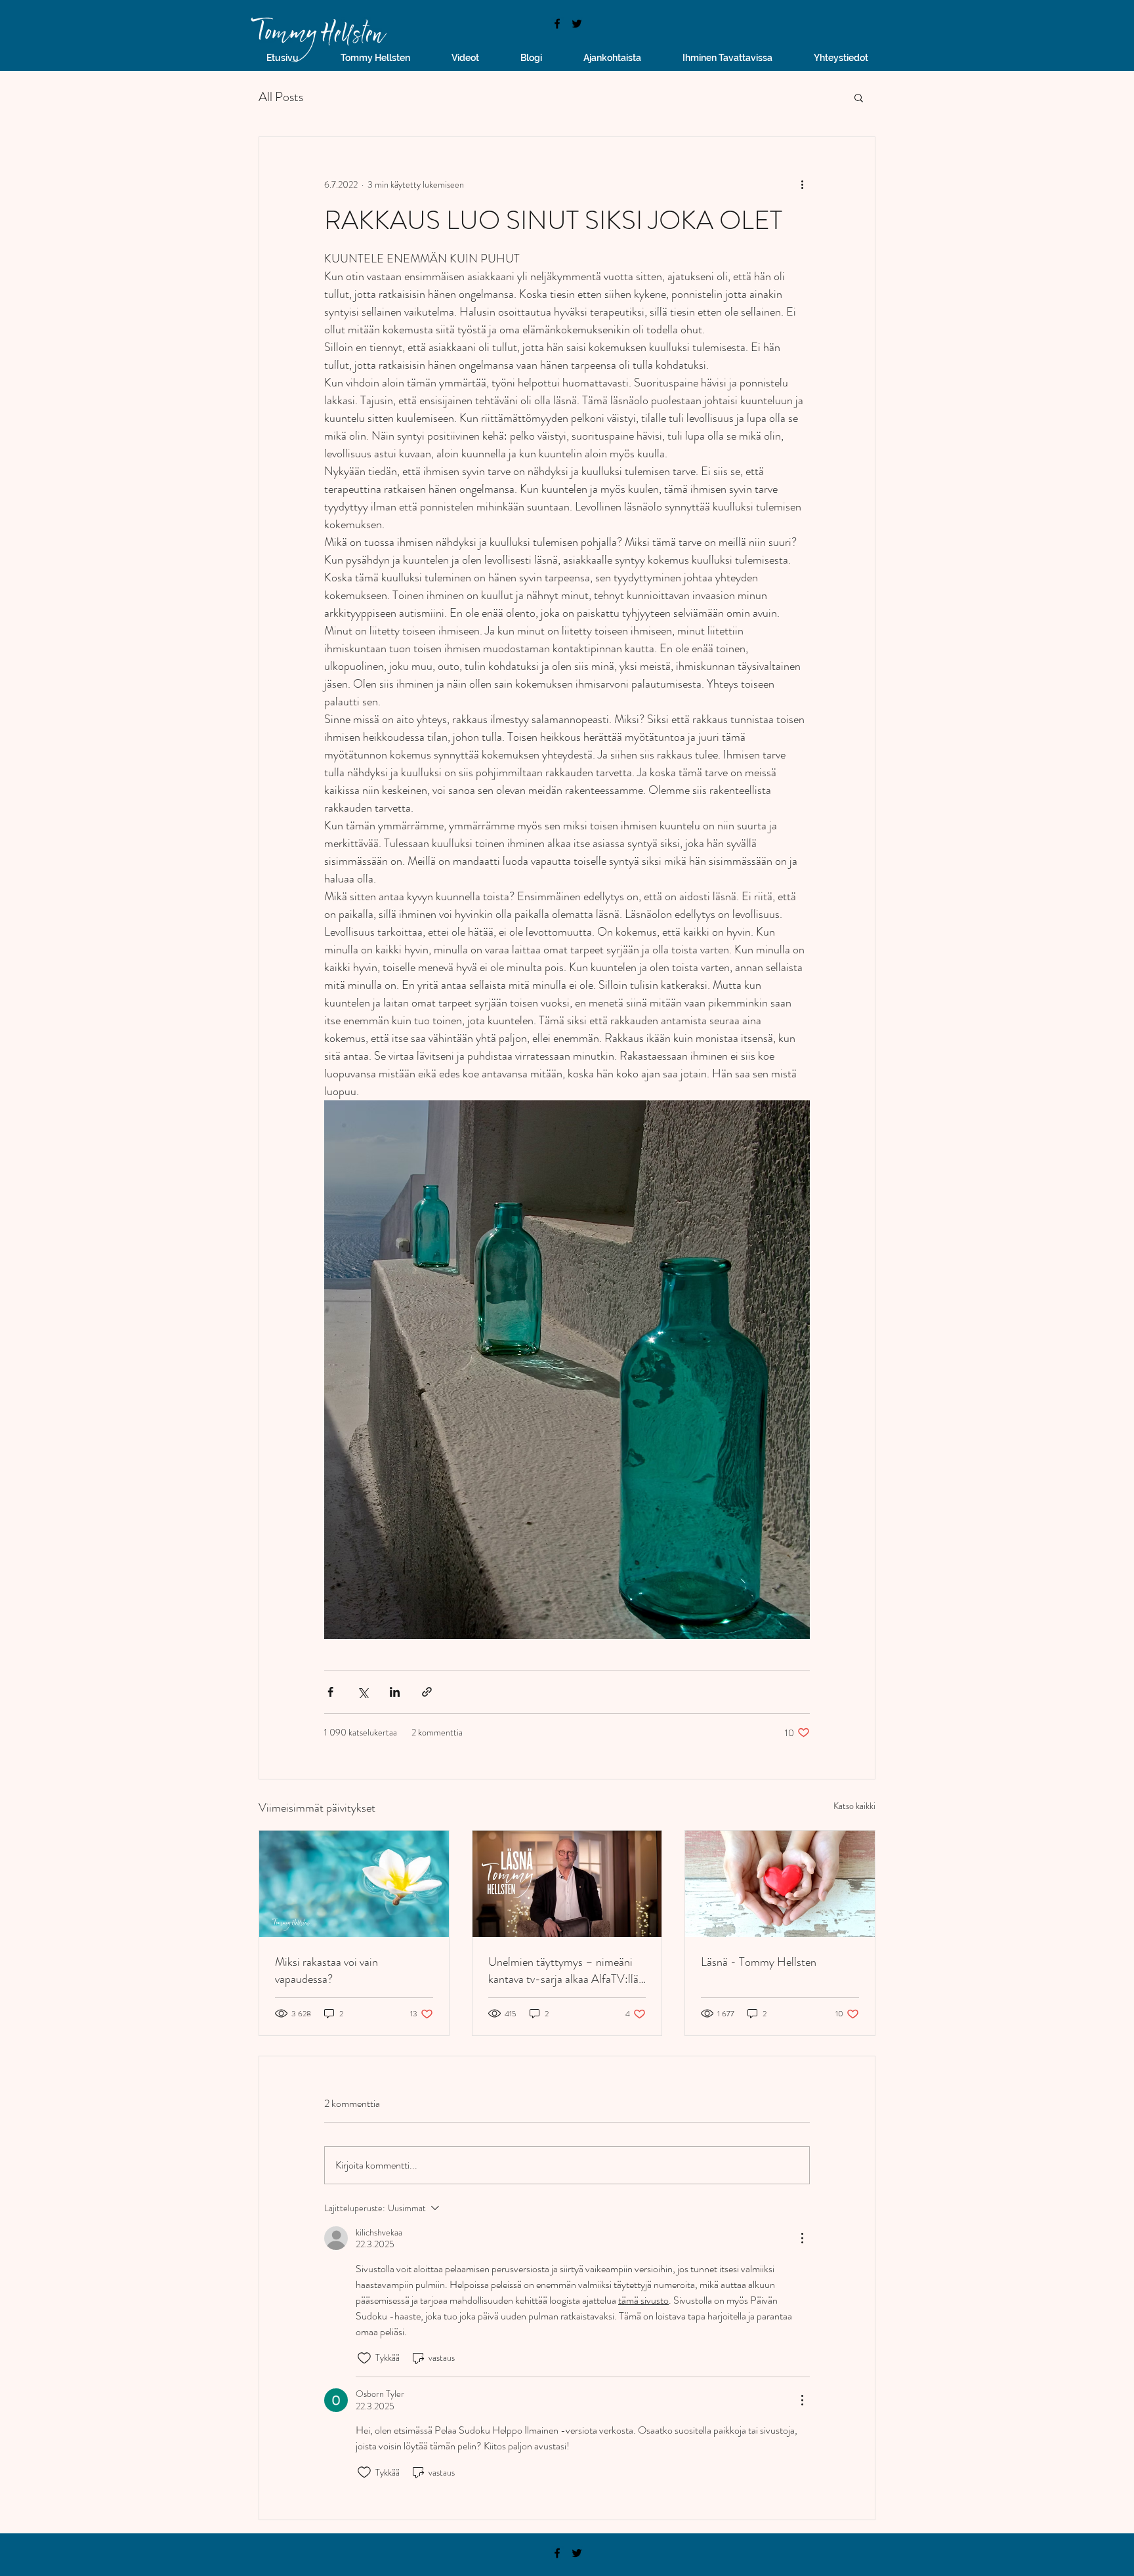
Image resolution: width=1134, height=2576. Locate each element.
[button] (859, 97)
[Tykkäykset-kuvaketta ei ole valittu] (364, 2358)
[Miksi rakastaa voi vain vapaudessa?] (354, 1884)
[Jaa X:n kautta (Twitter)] (363, 1692)
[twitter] (577, 24)
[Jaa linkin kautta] (427, 1692)
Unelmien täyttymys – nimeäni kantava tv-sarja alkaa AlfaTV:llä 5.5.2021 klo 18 (563, 1970)
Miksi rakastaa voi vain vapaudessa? (326, 1970)
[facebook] (557, 24)
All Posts (281, 97)
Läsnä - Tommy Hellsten (759, 1962)
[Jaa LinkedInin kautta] (395, 1692)
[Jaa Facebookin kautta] (330, 1692)
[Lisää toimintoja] (802, 184)
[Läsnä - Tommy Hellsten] (780, 1884)
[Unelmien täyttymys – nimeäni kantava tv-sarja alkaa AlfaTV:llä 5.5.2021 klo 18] (567, 1884)
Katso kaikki (854, 1806)
